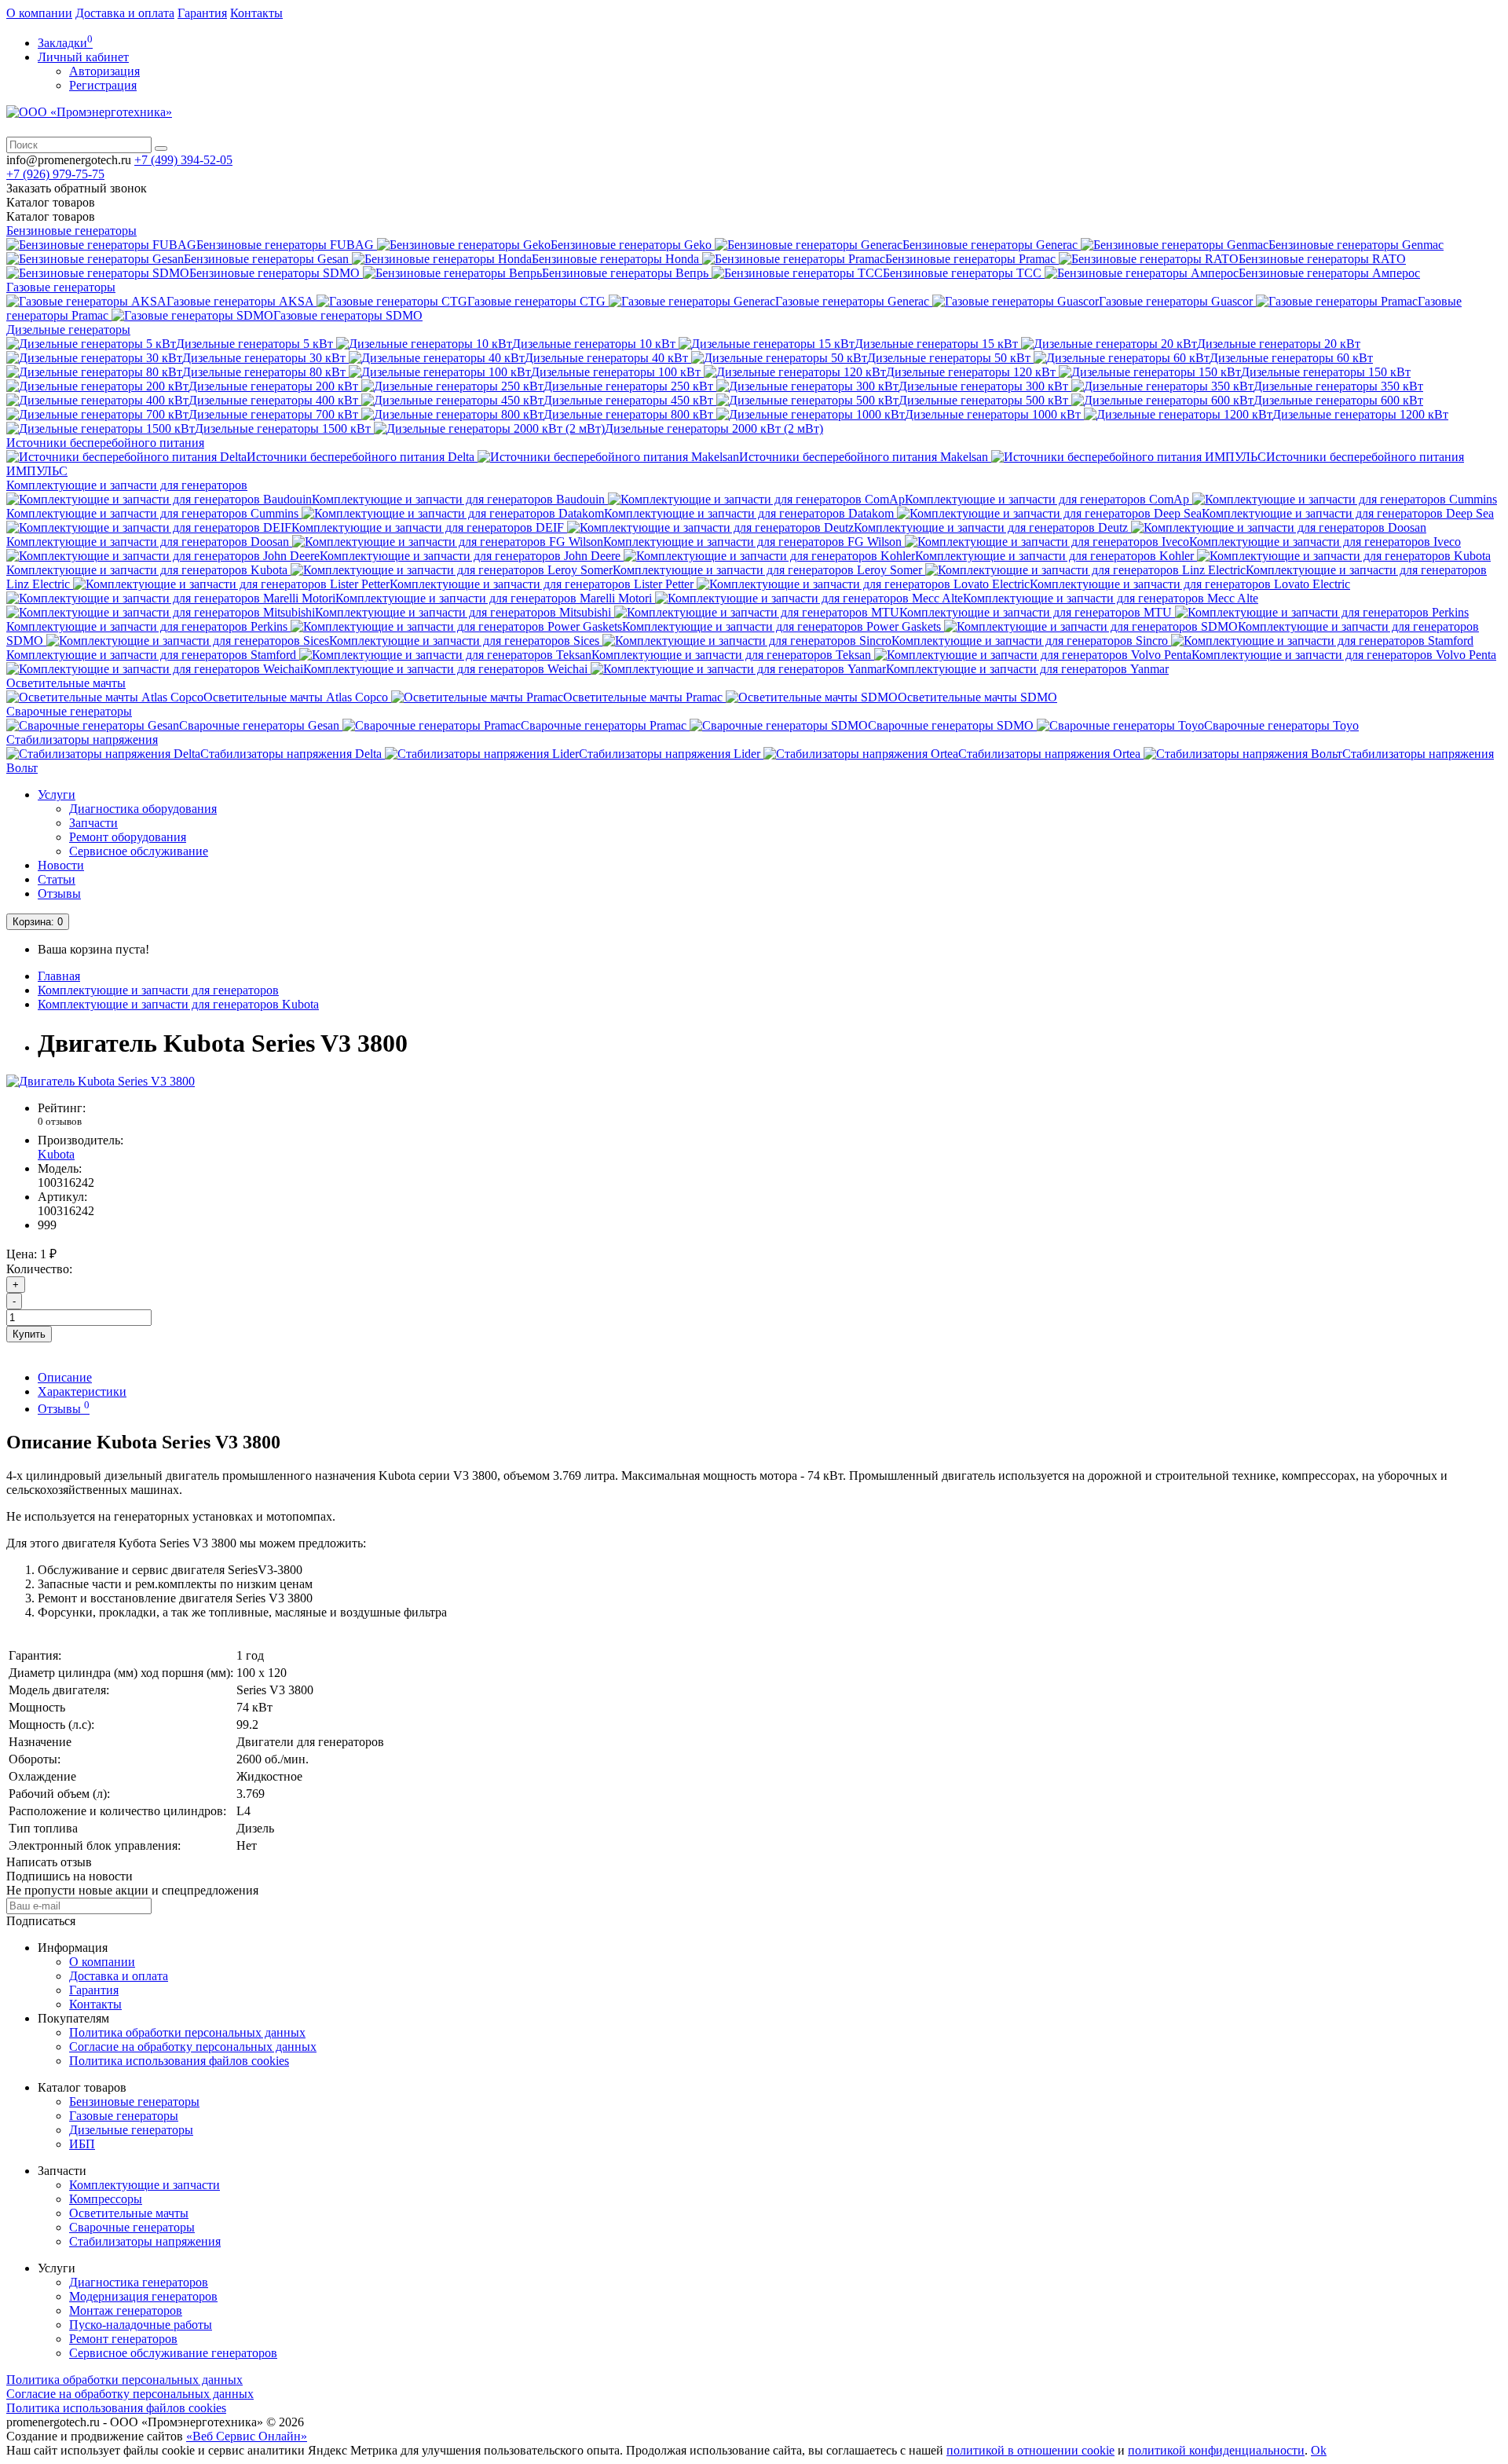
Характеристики (82, 1391)
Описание (65, 1377)
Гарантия (202, 13)
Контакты (256, 13)
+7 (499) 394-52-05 (183, 160)
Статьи (57, 879)
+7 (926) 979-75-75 (55, 174)
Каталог (51, 216)
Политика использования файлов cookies (179, 2061)
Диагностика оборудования (143, 809)
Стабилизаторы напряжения (82, 740)
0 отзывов (60, 1121)
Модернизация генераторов (143, 2296)
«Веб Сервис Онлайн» (247, 2436)
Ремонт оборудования (128, 837)
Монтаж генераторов (126, 2310)
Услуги (57, 794)
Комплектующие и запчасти (145, 2185)
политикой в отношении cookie (1030, 2450)
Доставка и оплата (125, 13)
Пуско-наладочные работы (141, 2325)
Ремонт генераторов (123, 2339)
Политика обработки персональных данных (187, 2032)
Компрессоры (106, 2199)
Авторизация (104, 71)
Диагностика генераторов (139, 2282)
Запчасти (93, 823)
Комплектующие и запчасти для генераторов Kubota (178, 1004)
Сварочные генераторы (69, 711)
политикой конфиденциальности (1216, 2450)
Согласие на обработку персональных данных (193, 2047)
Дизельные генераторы (68, 330)
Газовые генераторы (61, 287)
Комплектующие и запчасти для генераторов (127, 485)
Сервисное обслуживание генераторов (173, 2353)
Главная (59, 976)
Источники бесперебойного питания (105, 443)
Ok (1319, 2450)
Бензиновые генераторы (71, 231)
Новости (61, 865)
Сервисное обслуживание (139, 851)
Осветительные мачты (66, 683)
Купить (29, 1334)
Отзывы (59, 893)
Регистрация (103, 85)
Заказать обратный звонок (77, 188)
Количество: (39, 1269)
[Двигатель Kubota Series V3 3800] (101, 1081)
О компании (39, 13)
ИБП (82, 2144)
